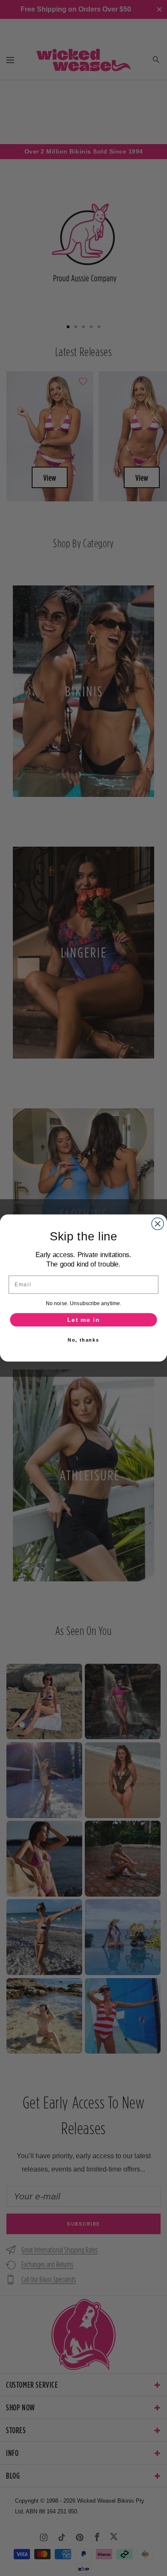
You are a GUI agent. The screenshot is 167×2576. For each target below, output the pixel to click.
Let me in (83, 1320)
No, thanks (83, 1340)
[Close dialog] (158, 1224)
